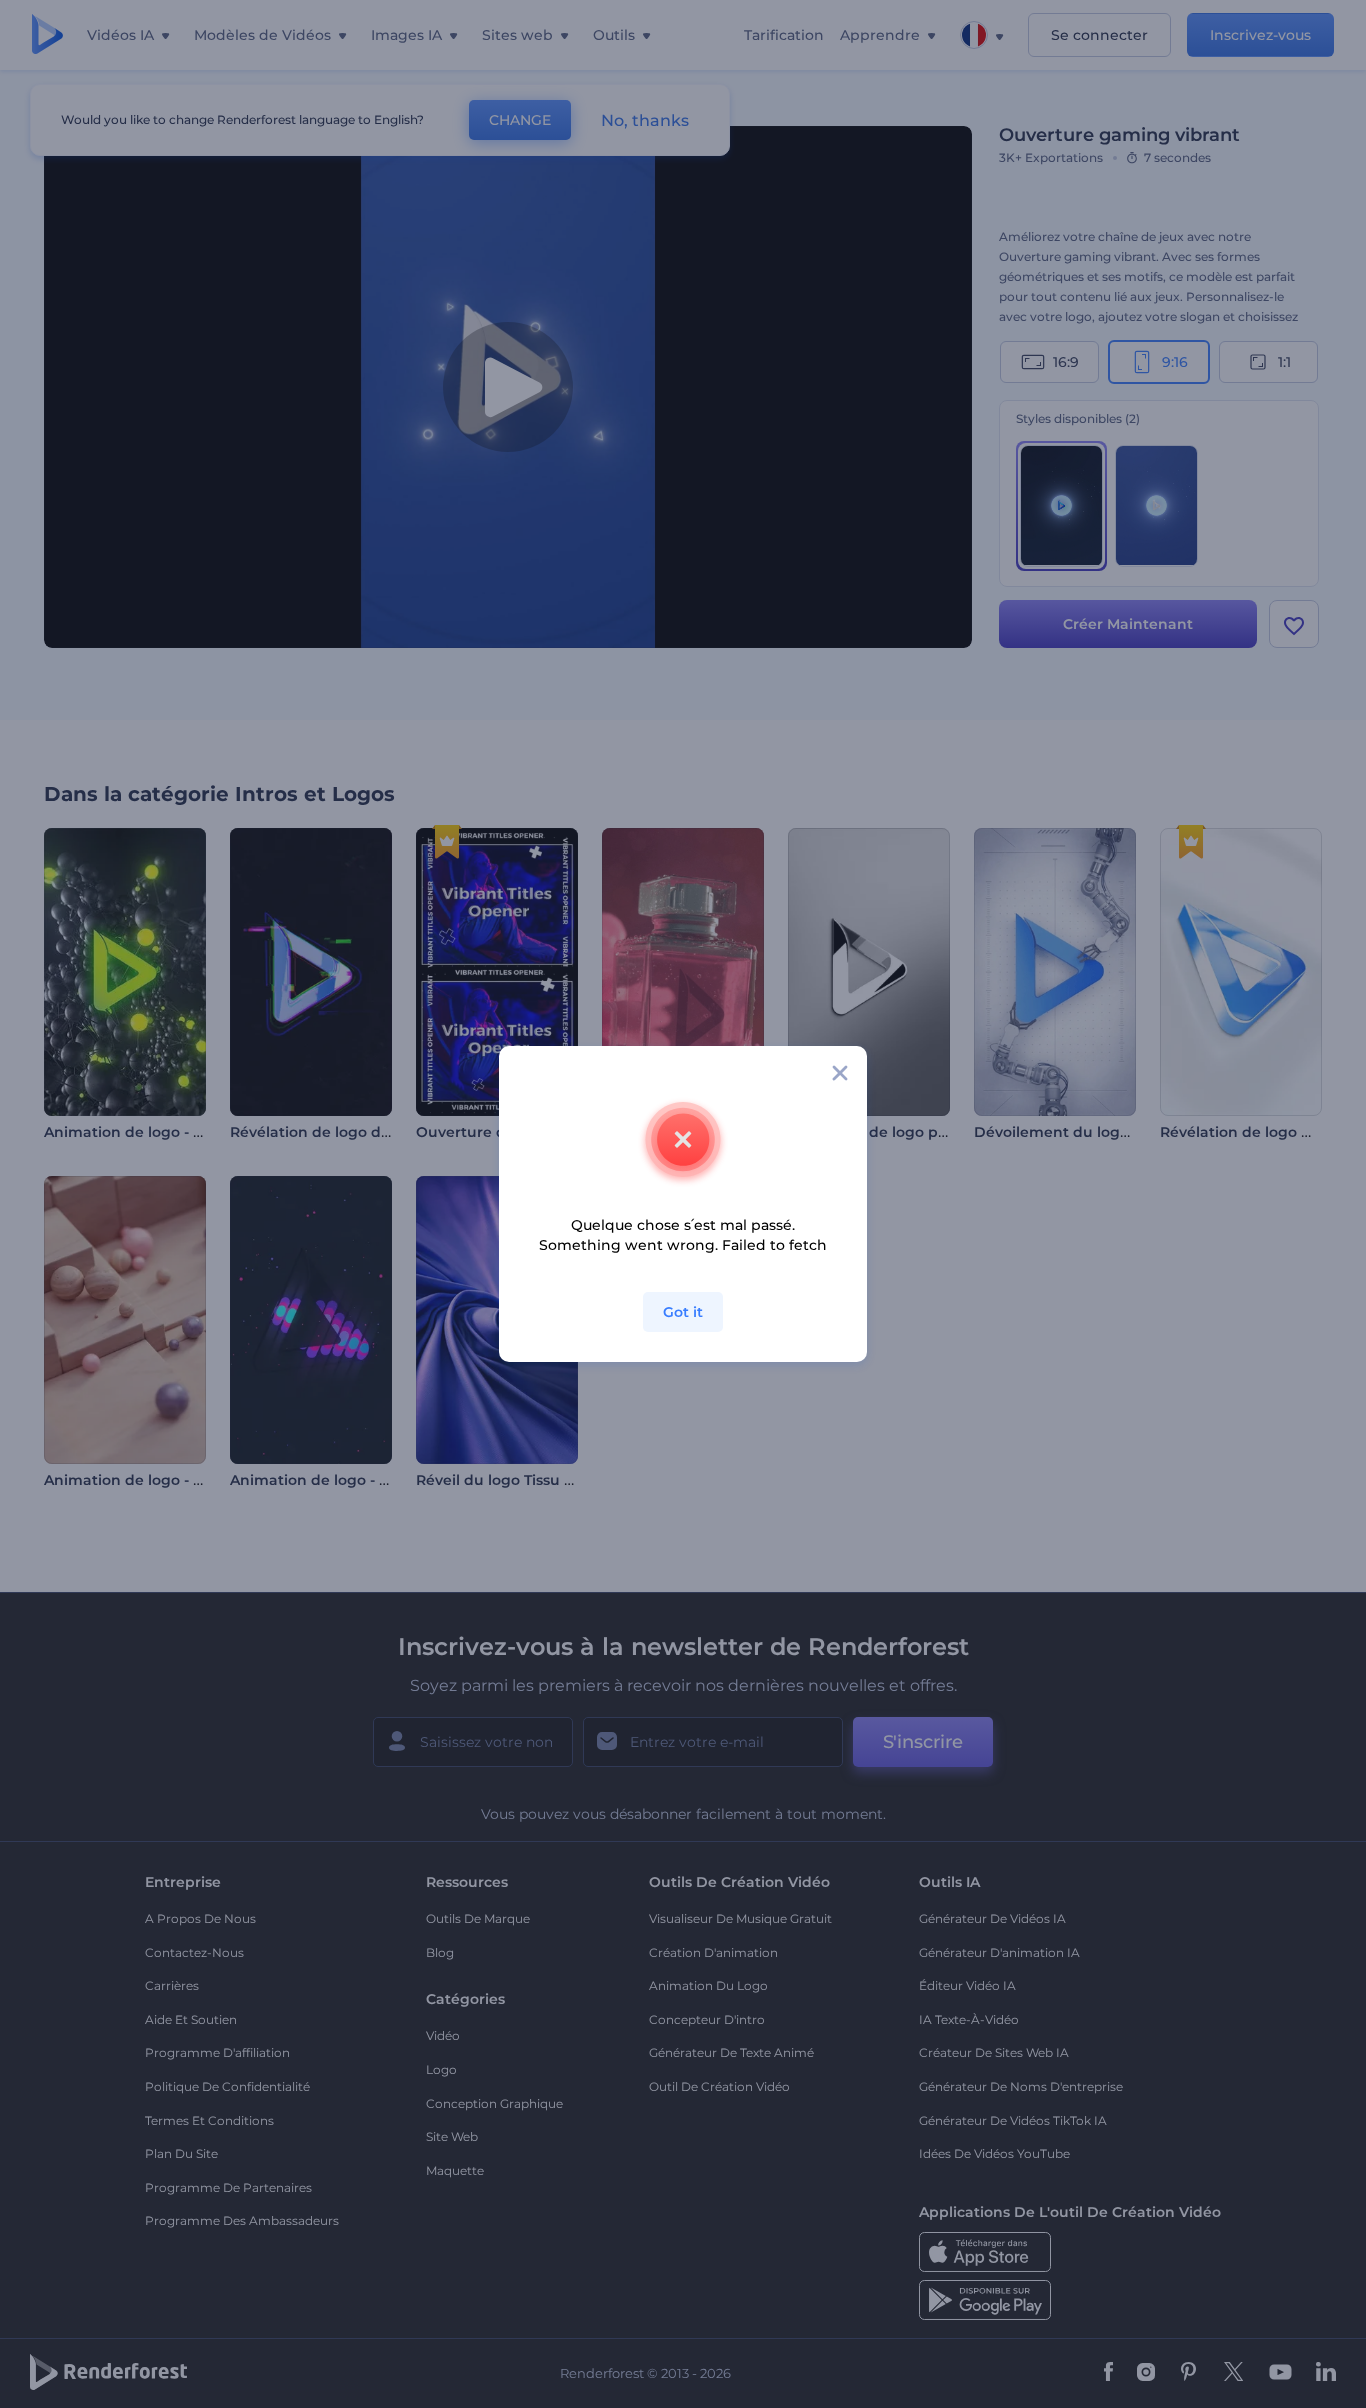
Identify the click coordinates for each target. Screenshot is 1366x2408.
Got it (683, 1312)
